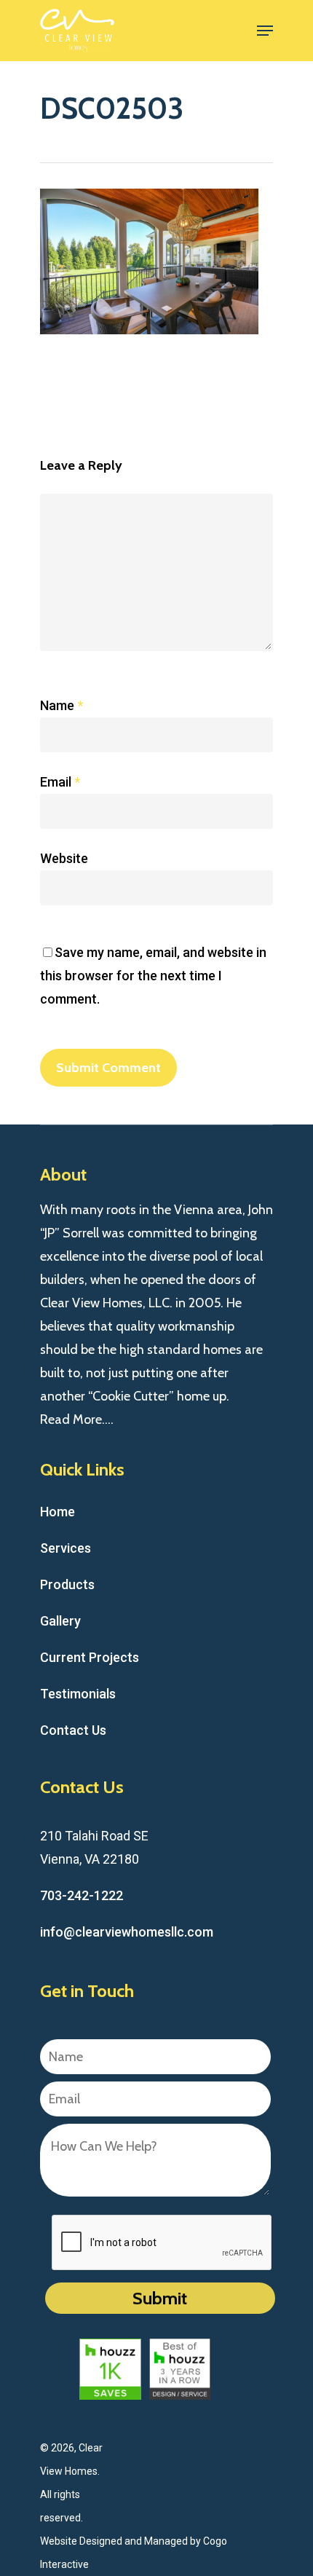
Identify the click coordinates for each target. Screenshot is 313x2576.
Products (67, 1584)
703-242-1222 (82, 1895)
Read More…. (77, 1419)
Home (58, 1512)
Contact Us (73, 1730)
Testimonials (78, 1694)
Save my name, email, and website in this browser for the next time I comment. (153, 976)
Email (60, 782)
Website (64, 858)
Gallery (60, 1621)
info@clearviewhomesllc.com (127, 1932)
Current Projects (90, 1657)
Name (62, 705)
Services (66, 1548)
